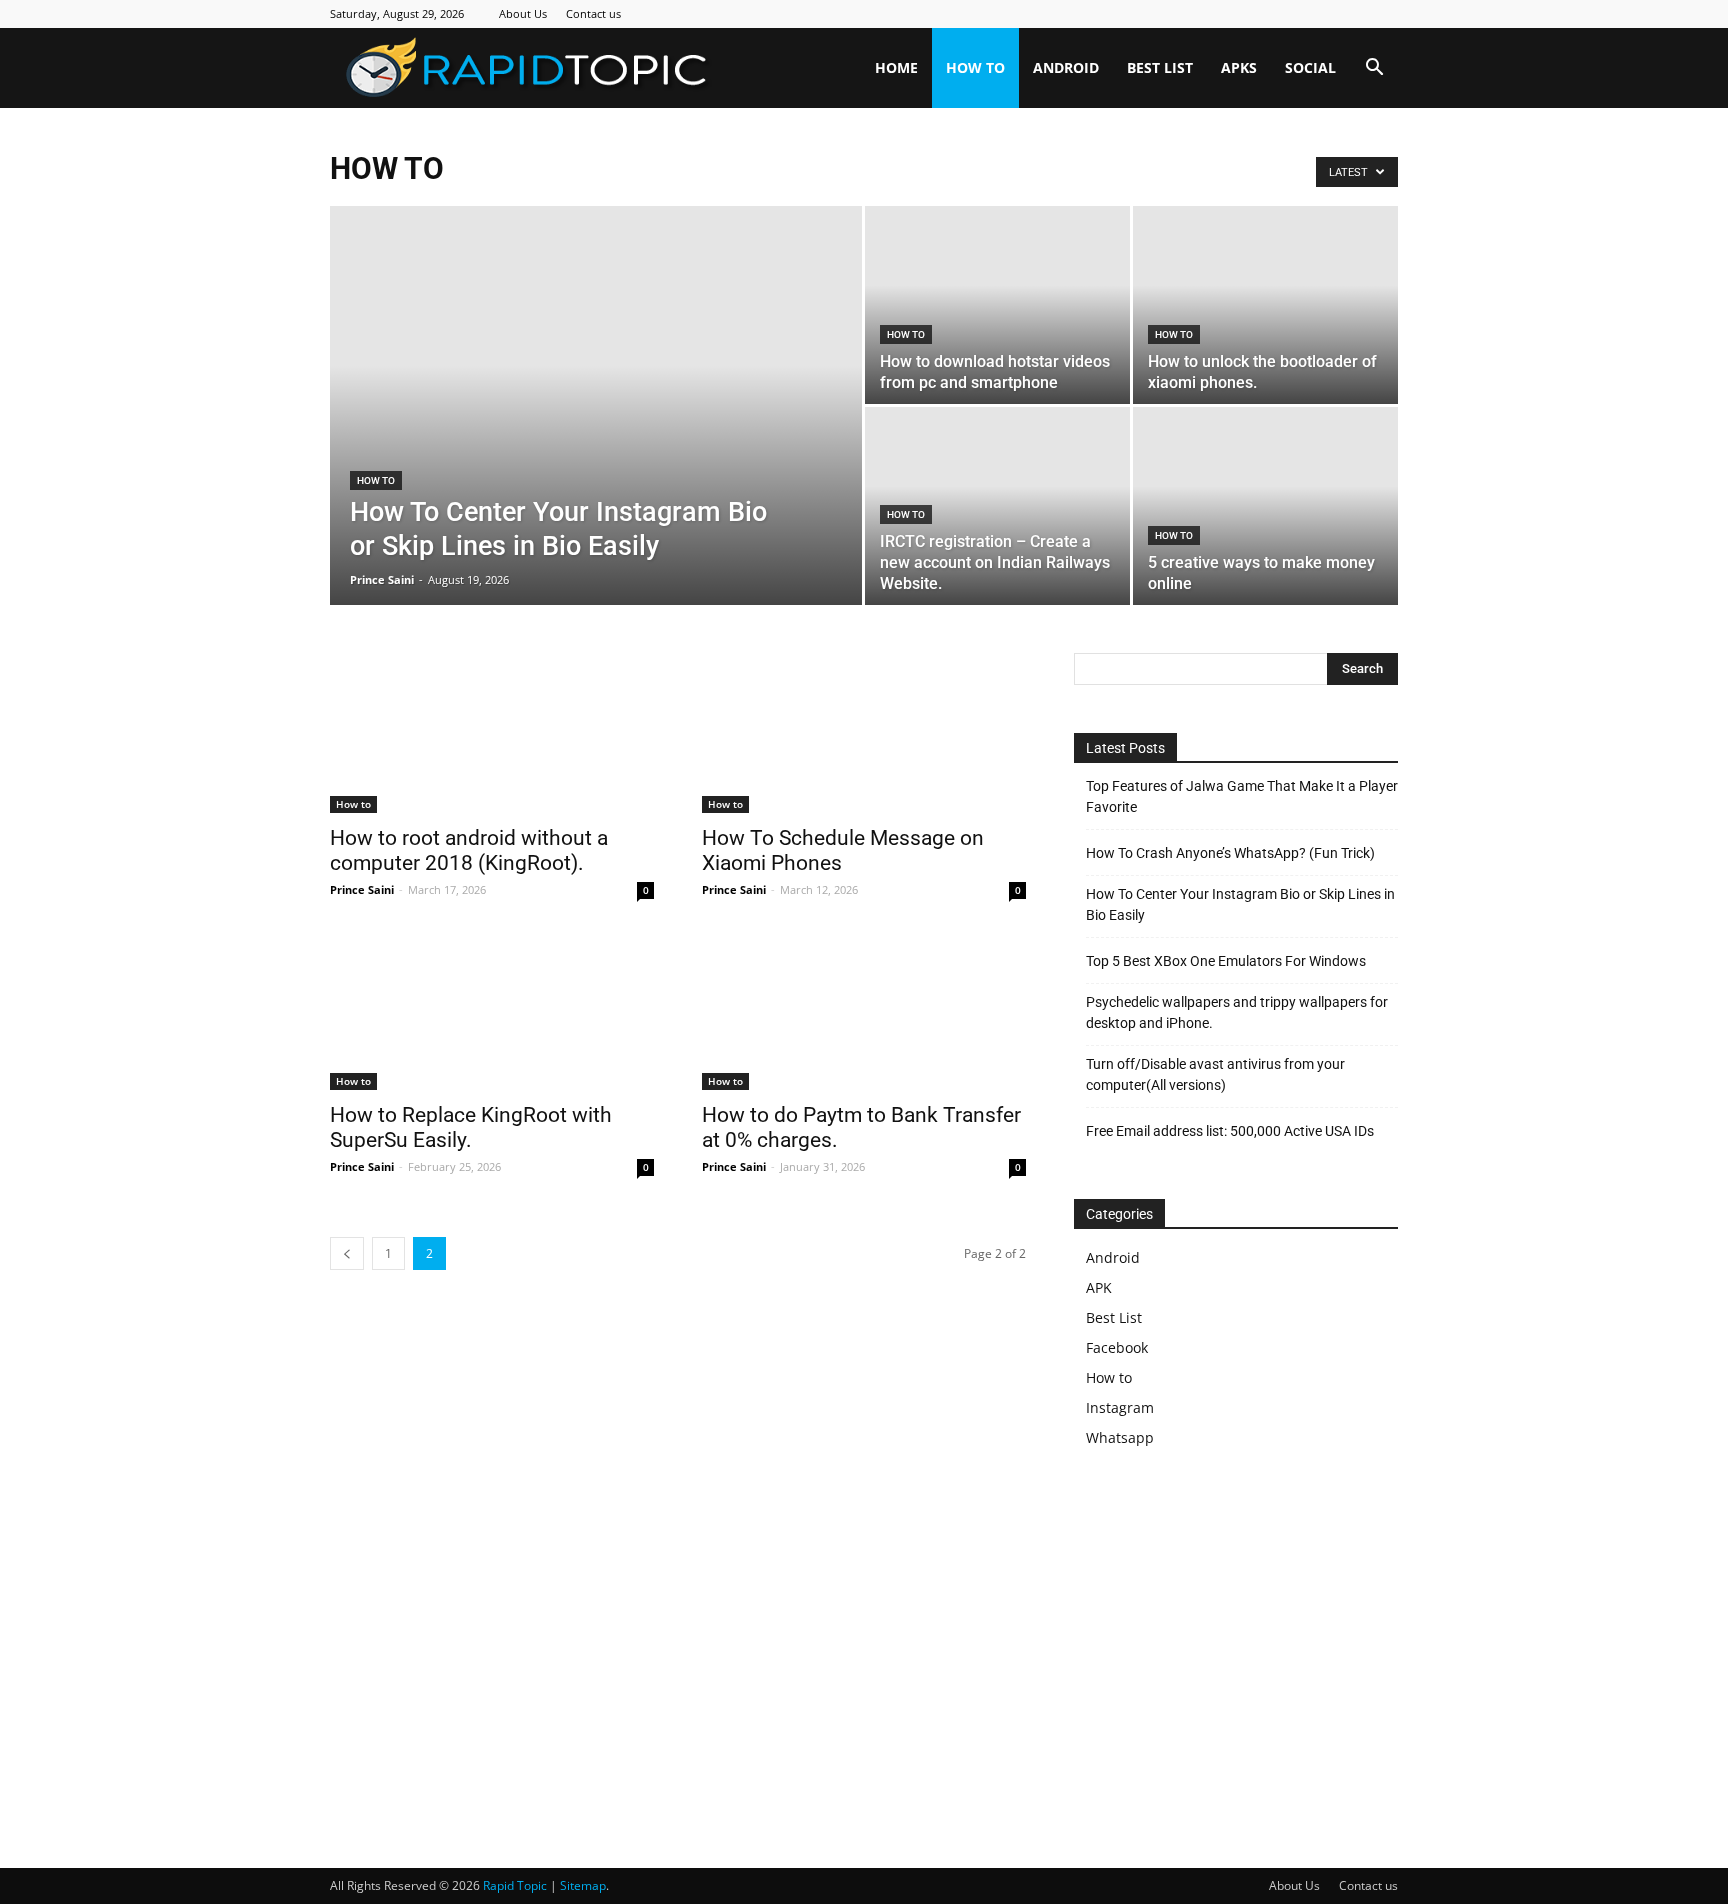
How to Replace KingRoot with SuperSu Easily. (471, 1127)
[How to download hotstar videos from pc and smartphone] (997, 280)
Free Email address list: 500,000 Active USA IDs (1230, 1131)
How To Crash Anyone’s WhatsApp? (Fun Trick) (1230, 853)
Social (1310, 67)
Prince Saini (382, 579)
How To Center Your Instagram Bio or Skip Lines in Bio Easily (1240, 904)
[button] (1374, 69)
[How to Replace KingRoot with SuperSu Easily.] (492, 1010)
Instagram (1120, 1407)
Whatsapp (1120, 1437)
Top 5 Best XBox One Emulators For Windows (1226, 961)
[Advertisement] (1242, 1645)
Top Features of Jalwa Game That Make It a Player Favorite (1242, 796)
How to (975, 67)
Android (1066, 67)
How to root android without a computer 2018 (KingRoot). (469, 850)
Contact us (593, 13)
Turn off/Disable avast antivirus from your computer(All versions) (1215, 1074)
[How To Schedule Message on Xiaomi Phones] (864, 733)
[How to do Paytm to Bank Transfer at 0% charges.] (864, 1010)
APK (1099, 1287)
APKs (1239, 67)
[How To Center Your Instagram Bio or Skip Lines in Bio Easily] (596, 356)
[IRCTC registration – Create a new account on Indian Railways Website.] (997, 481)
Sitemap (583, 1885)
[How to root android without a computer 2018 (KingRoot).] (492, 733)
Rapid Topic (515, 1885)
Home (896, 67)
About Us (523, 13)
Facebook (1117, 1347)
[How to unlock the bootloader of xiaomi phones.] (1265, 282)
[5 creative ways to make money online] (1265, 506)
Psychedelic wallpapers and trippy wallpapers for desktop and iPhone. (1237, 1012)
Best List (1160, 67)
